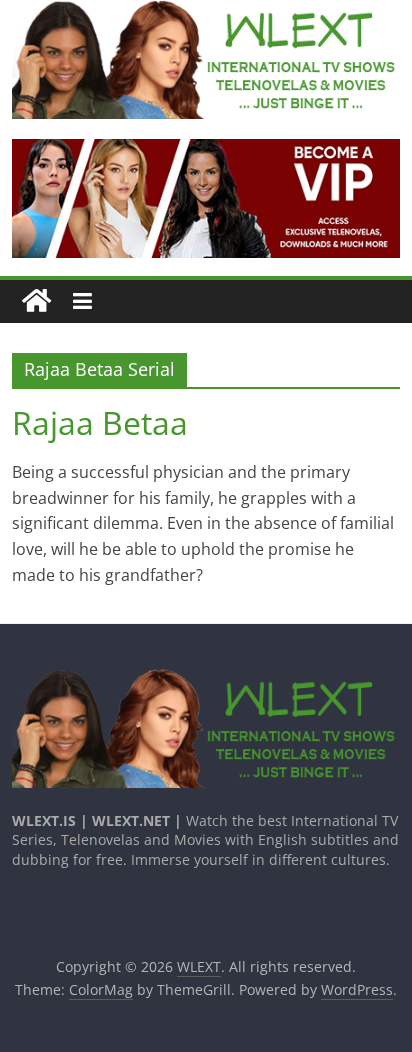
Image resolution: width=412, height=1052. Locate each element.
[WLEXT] (36, 301)
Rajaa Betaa (100, 422)
